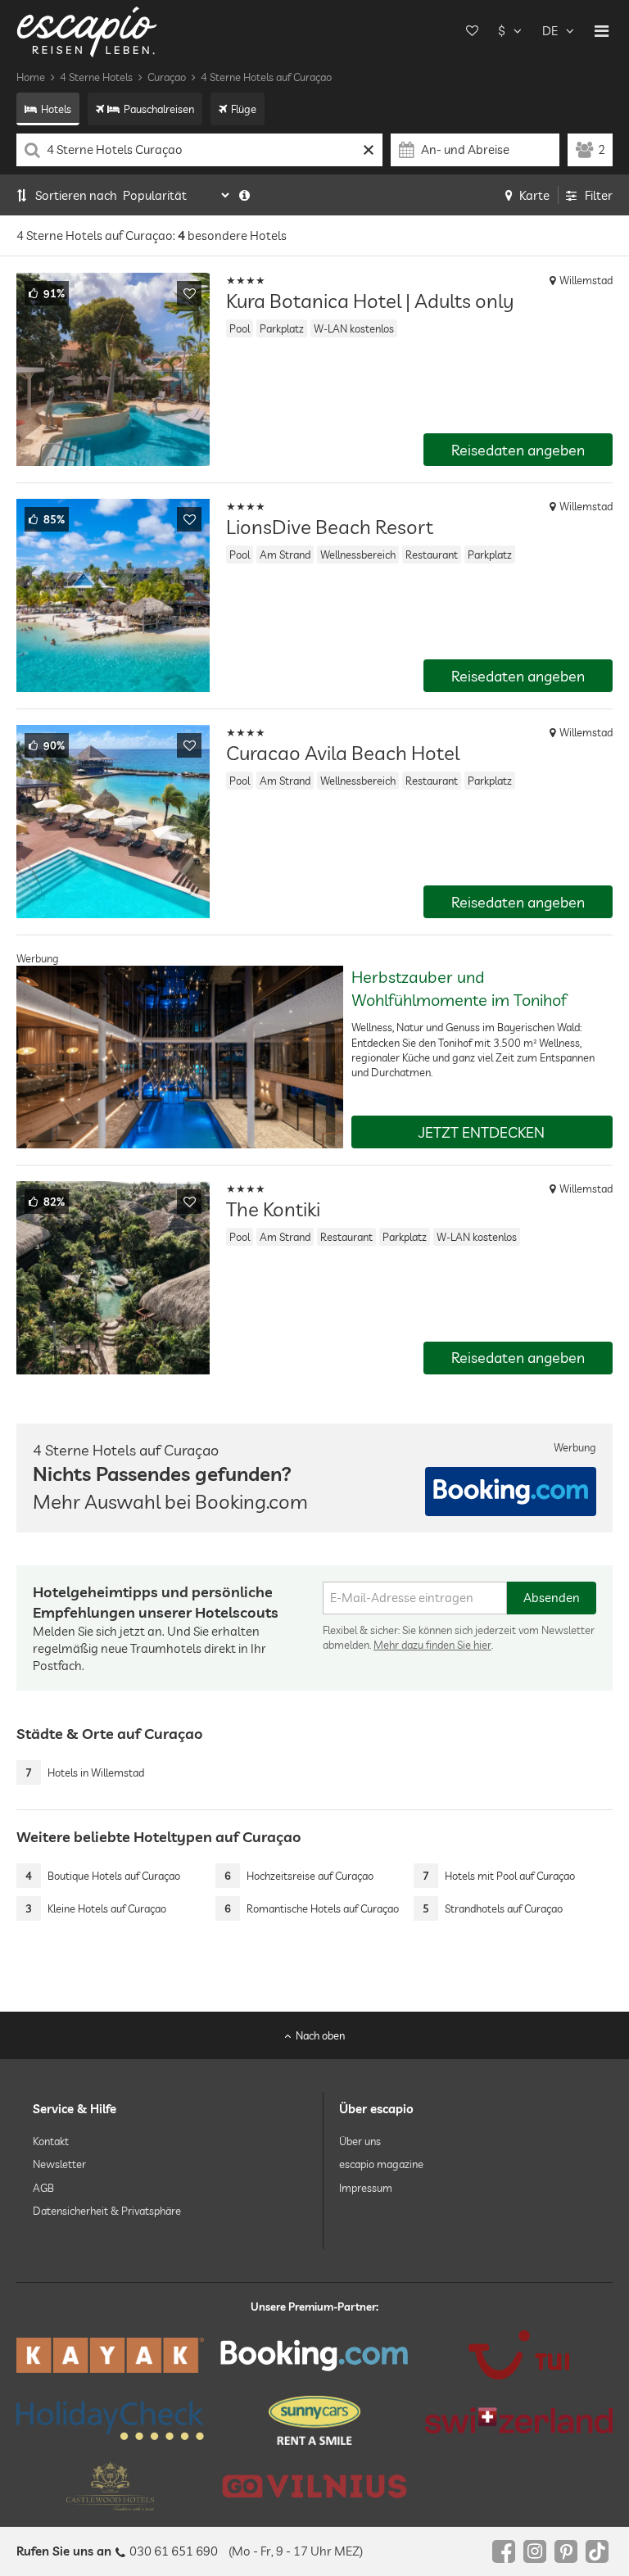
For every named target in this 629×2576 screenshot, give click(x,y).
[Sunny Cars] (314, 2420)
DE (550, 31)
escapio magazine (381, 2164)
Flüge (244, 109)
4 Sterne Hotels (96, 77)
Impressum (366, 2187)
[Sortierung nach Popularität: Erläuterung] (244, 195)
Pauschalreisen (159, 109)
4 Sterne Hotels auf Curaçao (266, 77)
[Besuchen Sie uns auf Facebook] (504, 2551)
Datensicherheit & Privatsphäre (107, 2210)
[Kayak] (110, 2355)
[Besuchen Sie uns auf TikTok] (597, 2551)
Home (31, 77)
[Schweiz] (519, 2420)
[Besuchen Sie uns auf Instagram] (535, 2551)
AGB (43, 2187)
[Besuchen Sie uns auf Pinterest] (566, 2551)
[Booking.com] (314, 2355)
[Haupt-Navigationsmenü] (602, 31)
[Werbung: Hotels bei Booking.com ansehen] (511, 1492)
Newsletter (59, 2164)
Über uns (360, 2141)
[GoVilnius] (314, 2486)
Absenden (552, 1598)
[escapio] (87, 31)
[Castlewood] (110, 2486)
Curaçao (167, 77)
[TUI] (519, 2355)
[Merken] (189, 293)
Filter (599, 195)
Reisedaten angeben (518, 450)
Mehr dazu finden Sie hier (432, 1645)
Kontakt (51, 2141)
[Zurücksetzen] (368, 150)
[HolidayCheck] (110, 2420)
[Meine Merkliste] (472, 31)
